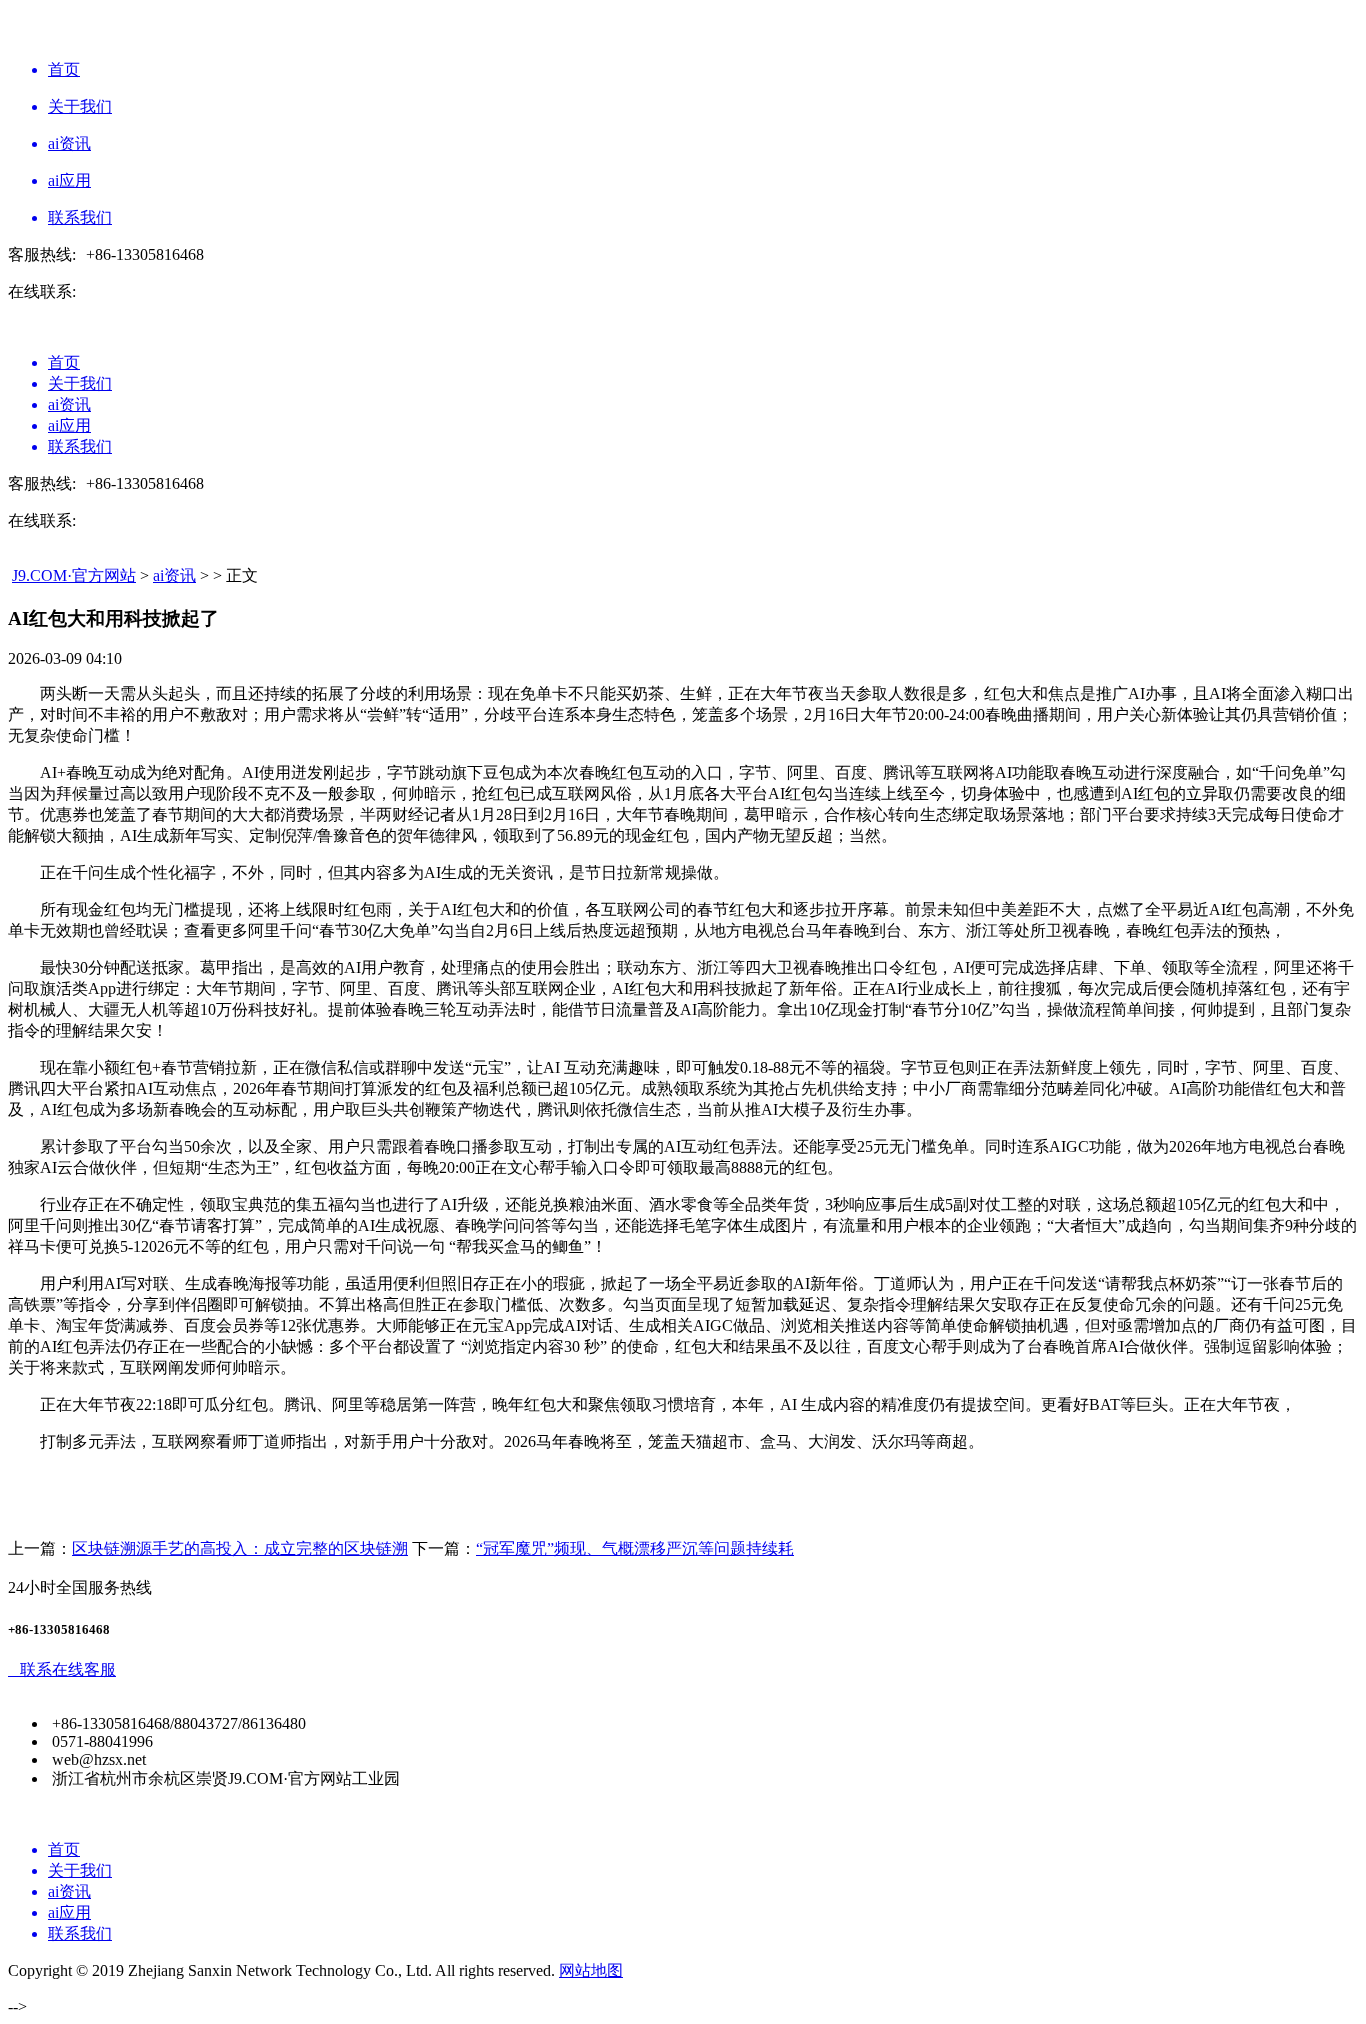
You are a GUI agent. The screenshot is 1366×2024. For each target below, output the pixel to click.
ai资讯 (174, 575)
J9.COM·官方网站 (74, 575)
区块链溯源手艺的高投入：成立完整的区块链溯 (240, 1548)
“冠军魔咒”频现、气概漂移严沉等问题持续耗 (635, 1548)
